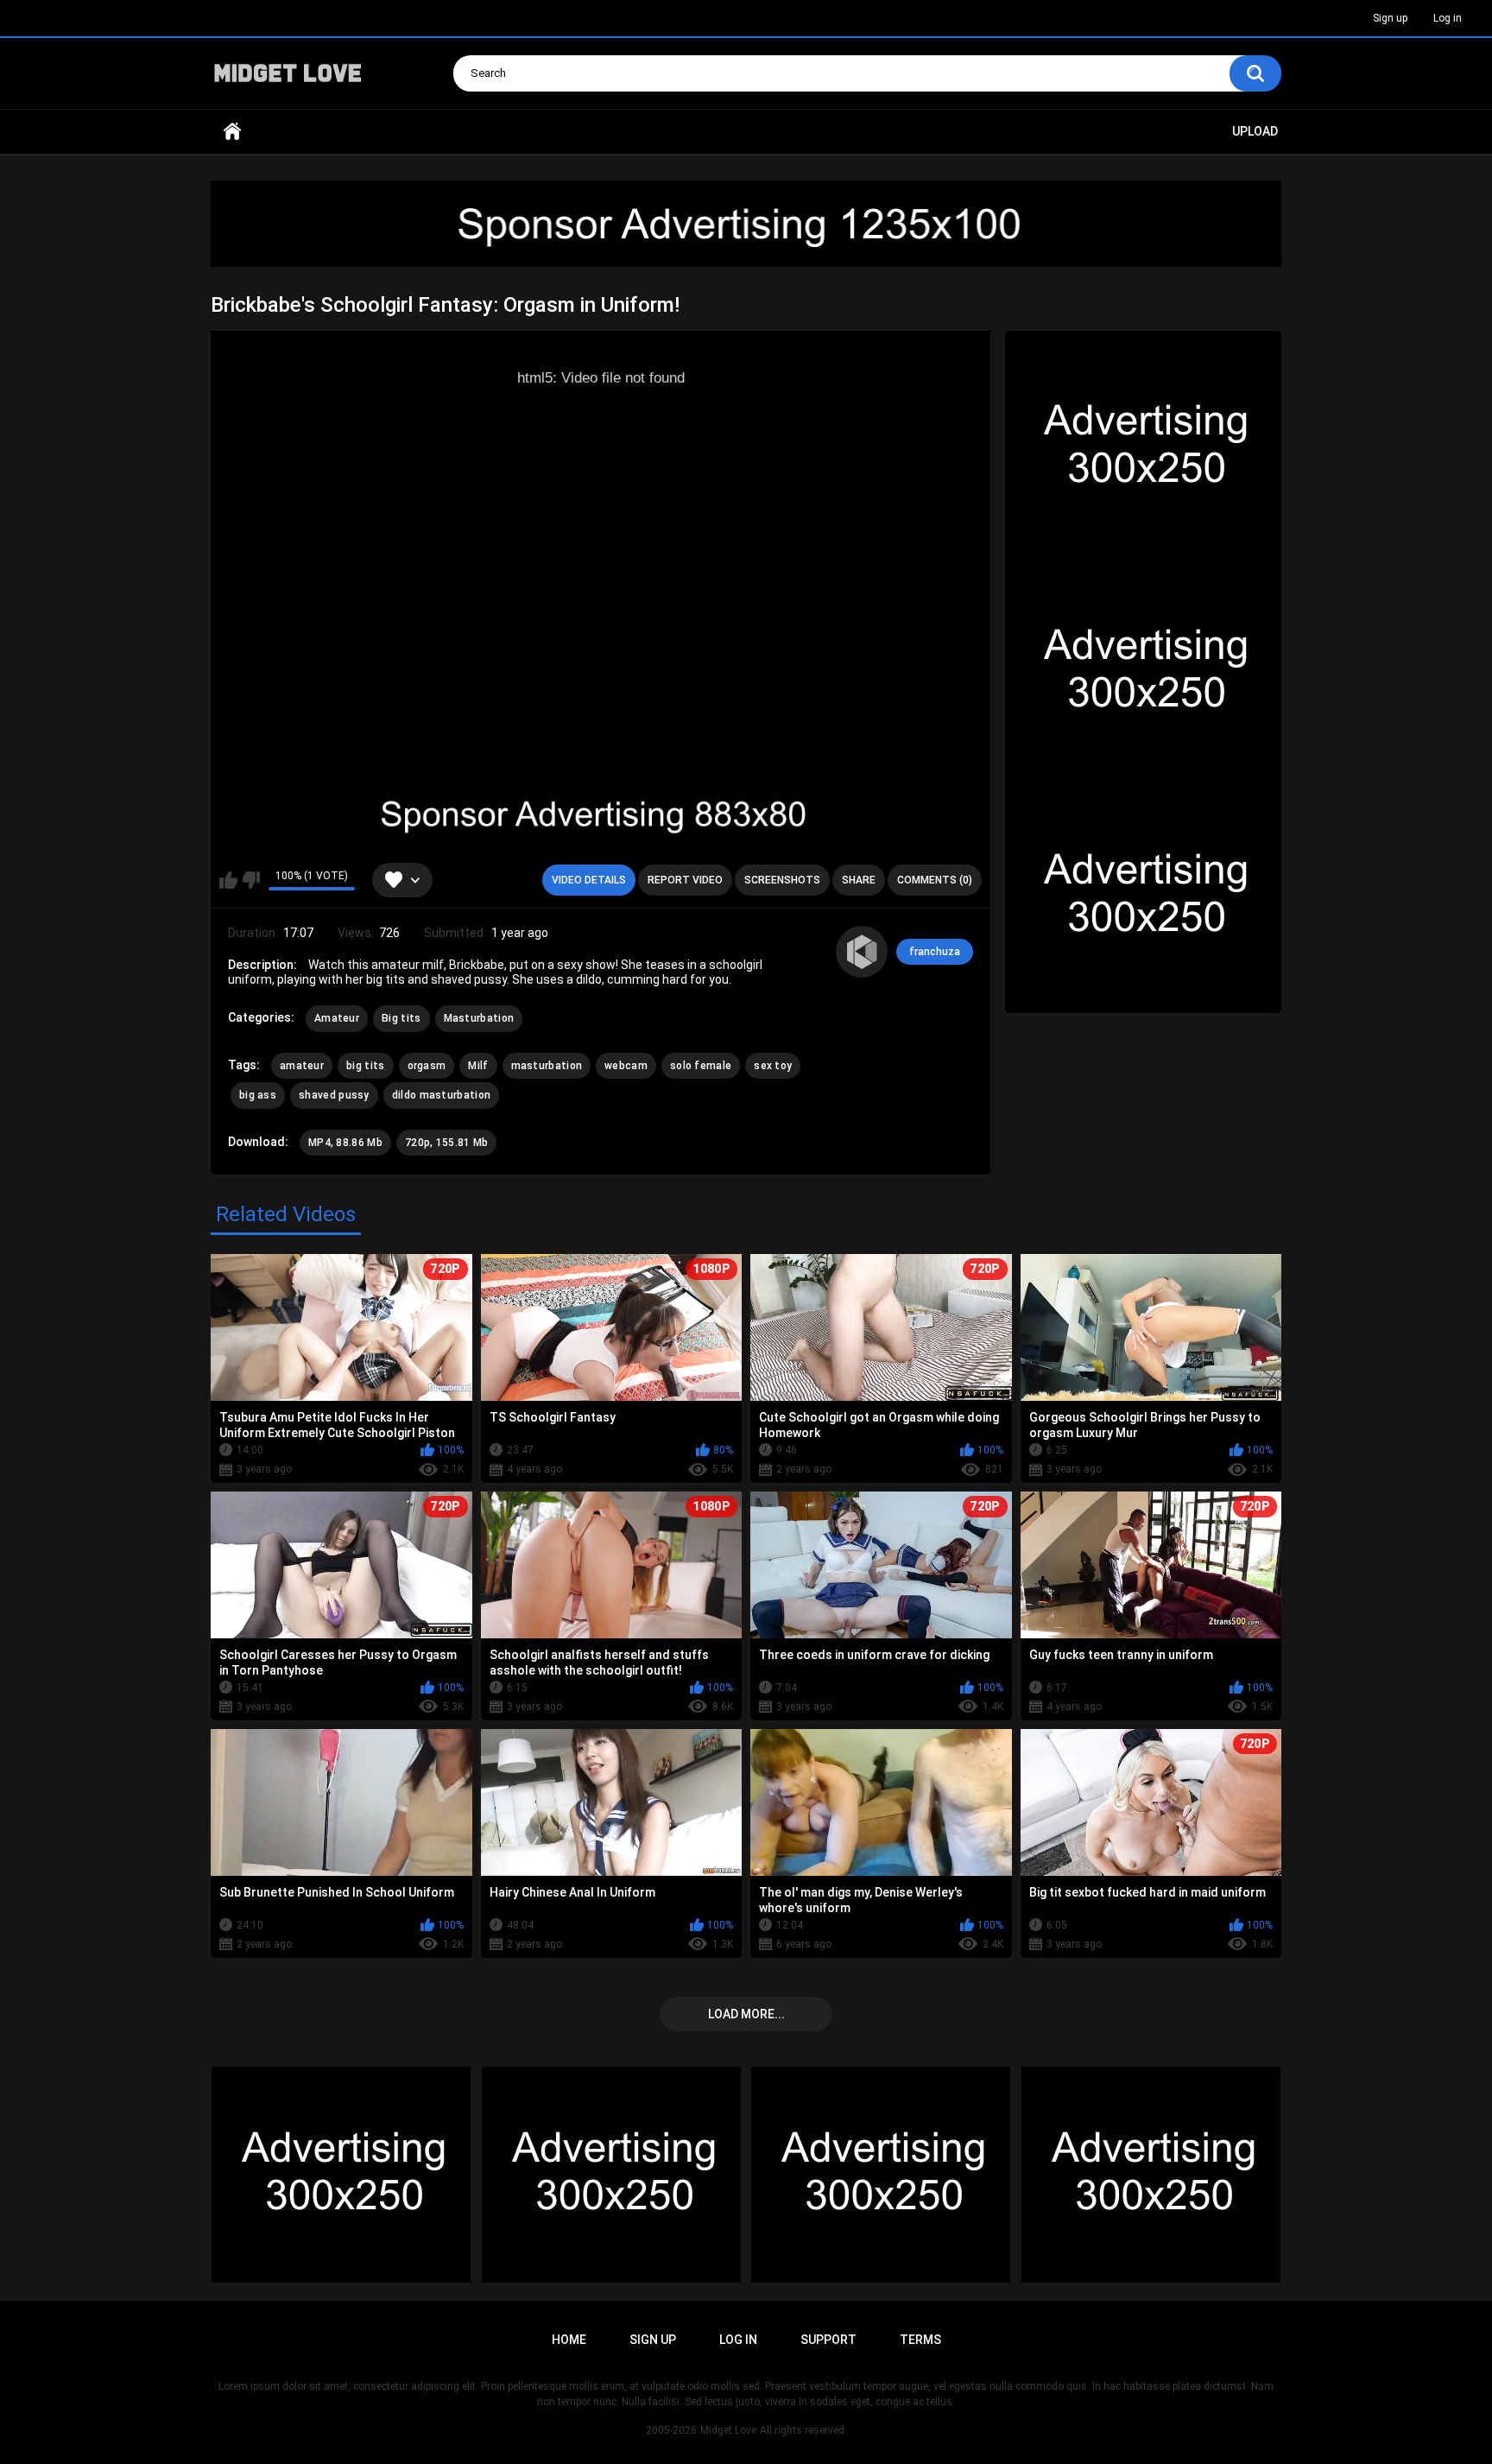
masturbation (547, 1066)
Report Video (685, 880)
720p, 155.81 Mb (447, 1143)
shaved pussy (334, 1095)
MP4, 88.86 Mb (345, 1143)
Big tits (401, 1018)
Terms (920, 2340)
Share (859, 880)
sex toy (773, 1066)
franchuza (935, 952)
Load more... (746, 2014)
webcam (626, 1066)
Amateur (337, 1018)
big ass (258, 1095)
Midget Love (728, 2430)
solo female (701, 1066)
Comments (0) (935, 880)
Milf (478, 1066)
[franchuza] (862, 952)
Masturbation (479, 1018)
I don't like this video (251, 880)
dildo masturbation (441, 1095)
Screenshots (782, 880)
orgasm (427, 1066)
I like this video (228, 880)
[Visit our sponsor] (746, 224)
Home (232, 132)
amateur (302, 1066)
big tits (365, 1066)
